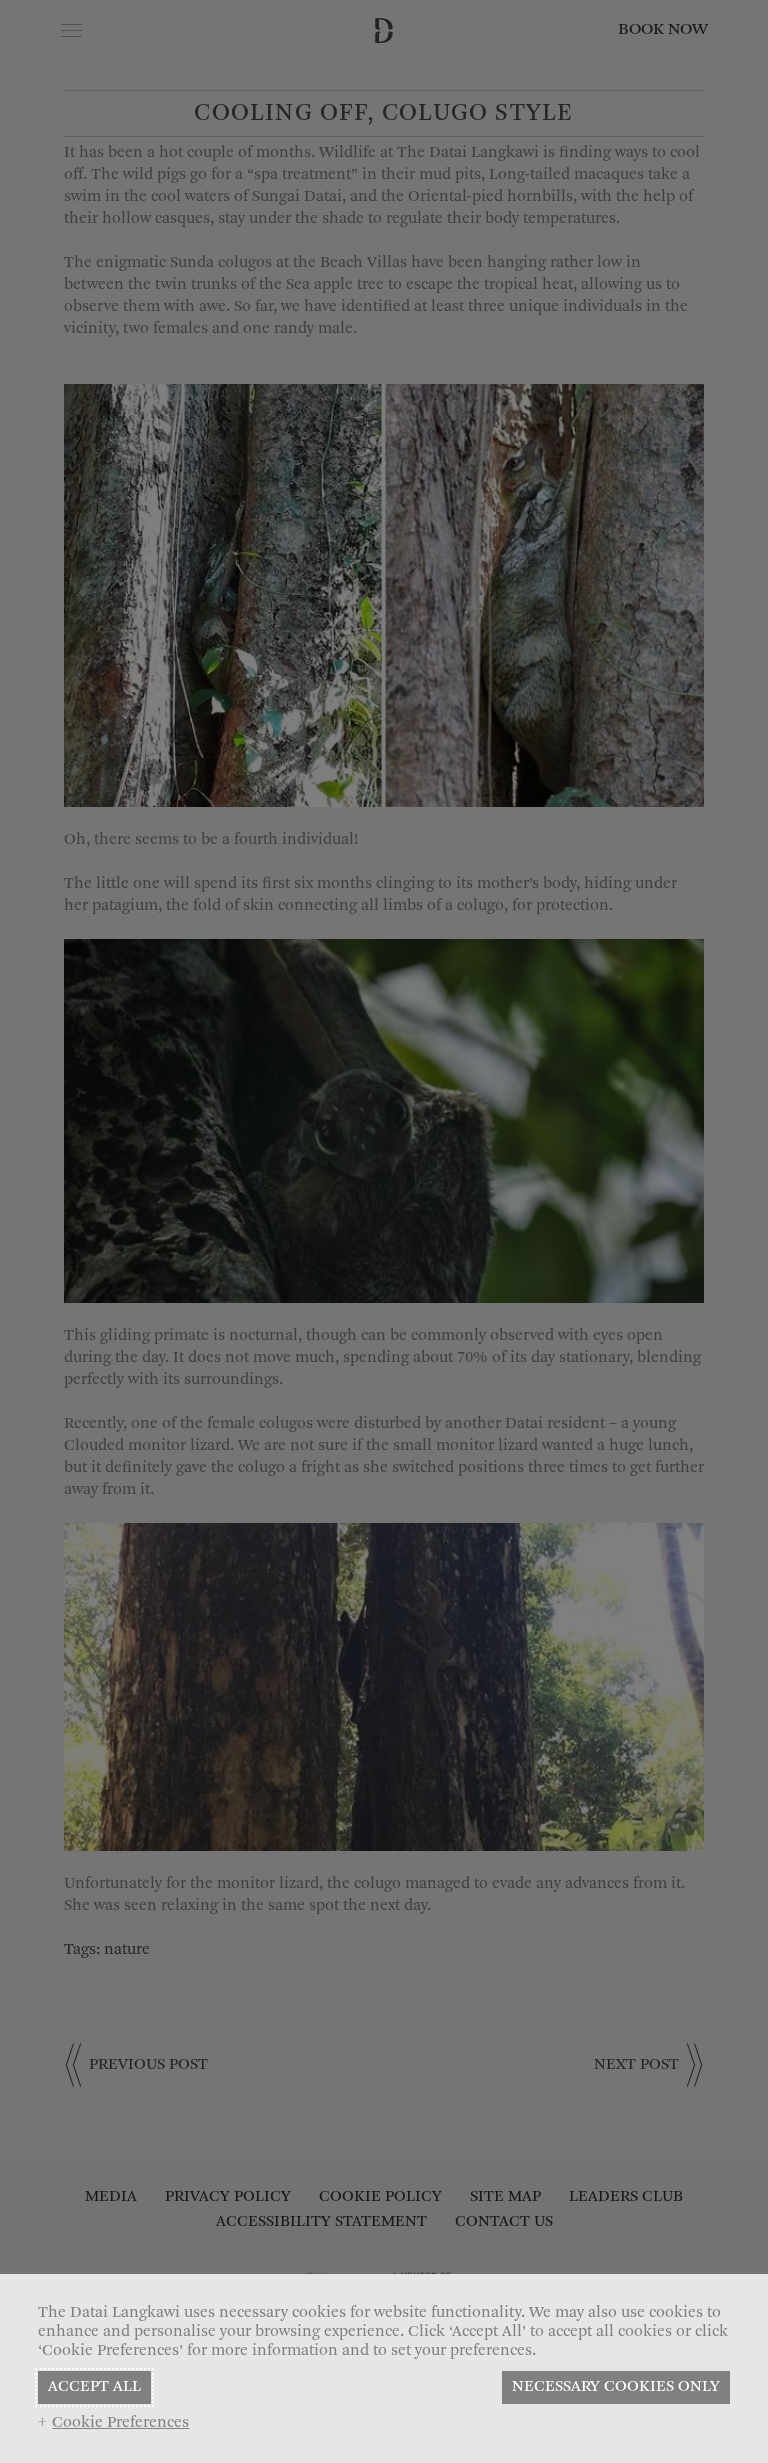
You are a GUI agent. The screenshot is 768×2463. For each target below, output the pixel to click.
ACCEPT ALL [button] (94, 2387)
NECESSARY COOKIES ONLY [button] (616, 2387)
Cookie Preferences (120, 2423)
